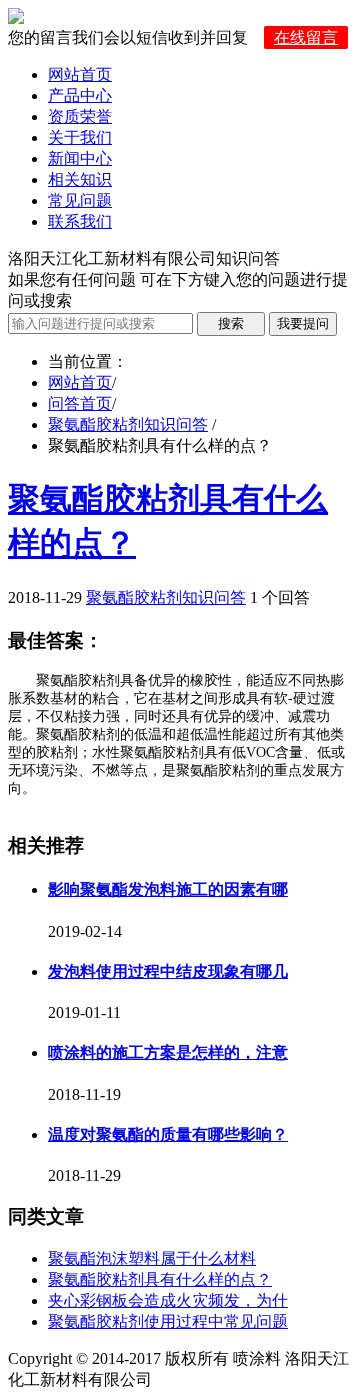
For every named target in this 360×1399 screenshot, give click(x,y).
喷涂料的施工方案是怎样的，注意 (168, 1052)
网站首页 (80, 74)
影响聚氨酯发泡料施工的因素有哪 (168, 889)
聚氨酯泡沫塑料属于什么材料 (152, 1258)
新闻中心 (80, 158)
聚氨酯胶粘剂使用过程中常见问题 (168, 1321)
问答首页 (80, 403)
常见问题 (80, 200)
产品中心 (80, 95)
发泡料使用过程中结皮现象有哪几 (168, 971)
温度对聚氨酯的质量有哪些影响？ (168, 1134)
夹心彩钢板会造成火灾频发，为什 (168, 1300)
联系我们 (80, 221)
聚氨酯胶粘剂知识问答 (128, 424)
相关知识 (80, 179)
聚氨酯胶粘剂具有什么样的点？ (160, 1279)
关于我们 (80, 137)
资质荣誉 (80, 116)
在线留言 (306, 37)
